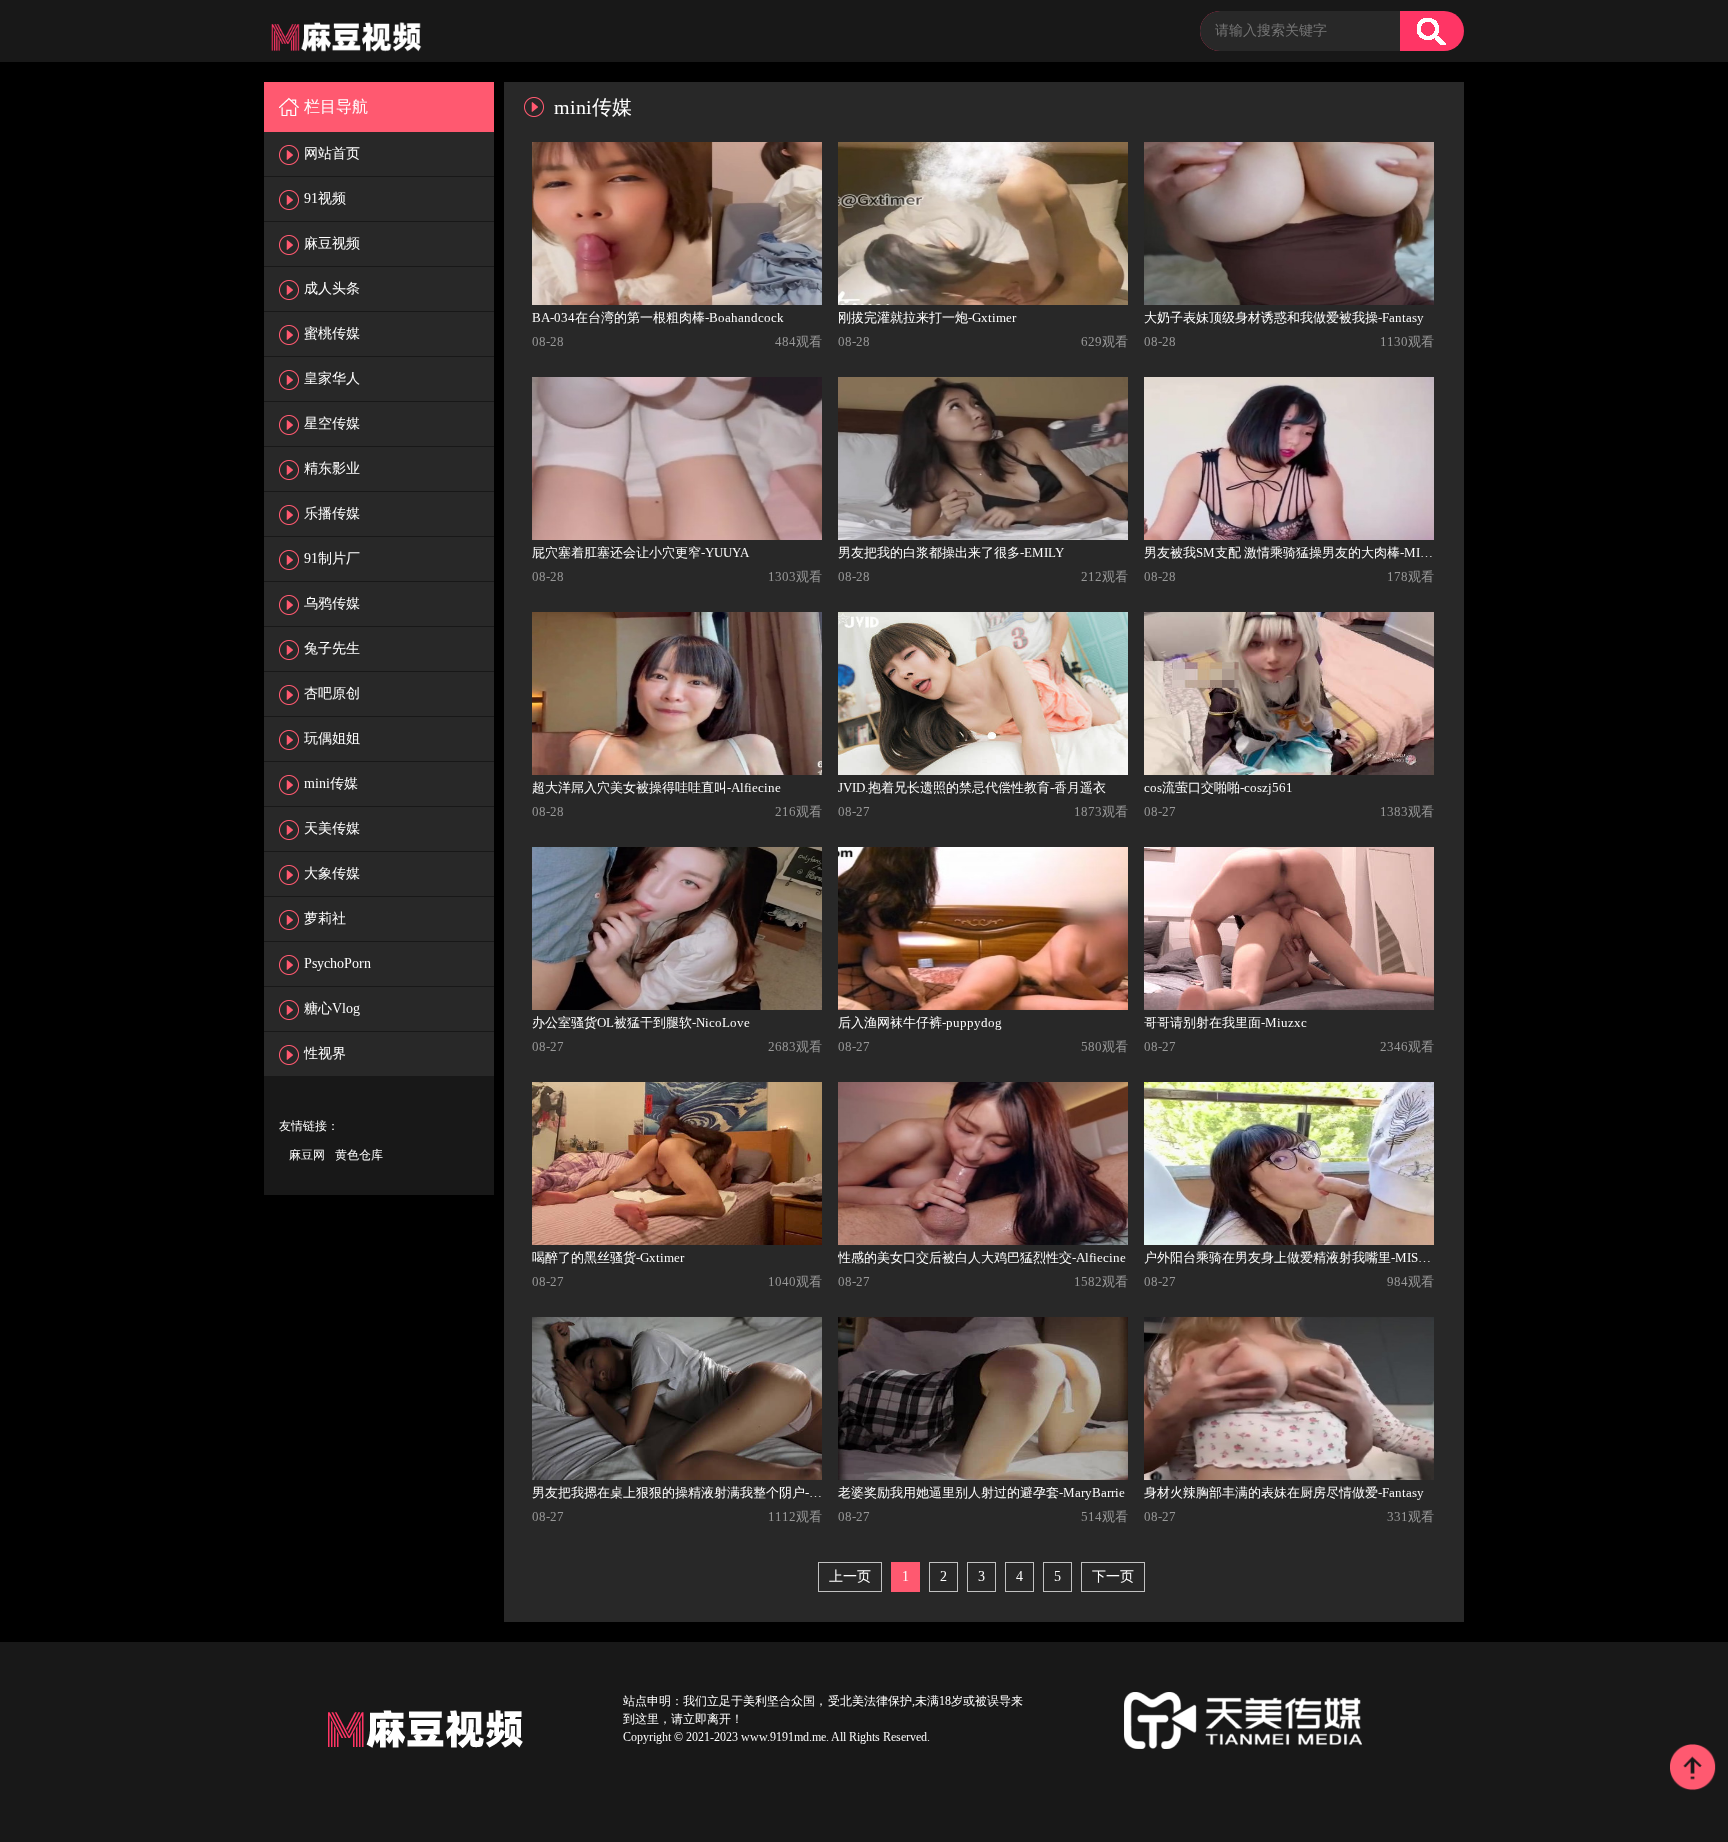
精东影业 (332, 468)
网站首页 (332, 153)
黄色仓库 (359, 1155)
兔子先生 (332, 648)
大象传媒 (332, 873)
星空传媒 (332, 423)
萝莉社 (325, 918)
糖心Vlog (332, 1008)
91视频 (325, 198)
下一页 (1113, 1576)
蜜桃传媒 (332, 333)
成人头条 (332, 288)
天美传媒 (332, 828)
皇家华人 (332, 378)
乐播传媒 (332, 513)
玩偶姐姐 (332, 738)
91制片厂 (332, 558)
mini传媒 (331, 783)
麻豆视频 (332, 243)
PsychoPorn (337, 963)
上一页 (850, 1576)
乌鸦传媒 (332, 603)
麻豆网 (307, 1155)
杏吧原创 (332, 693)
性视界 (325, 1053)
